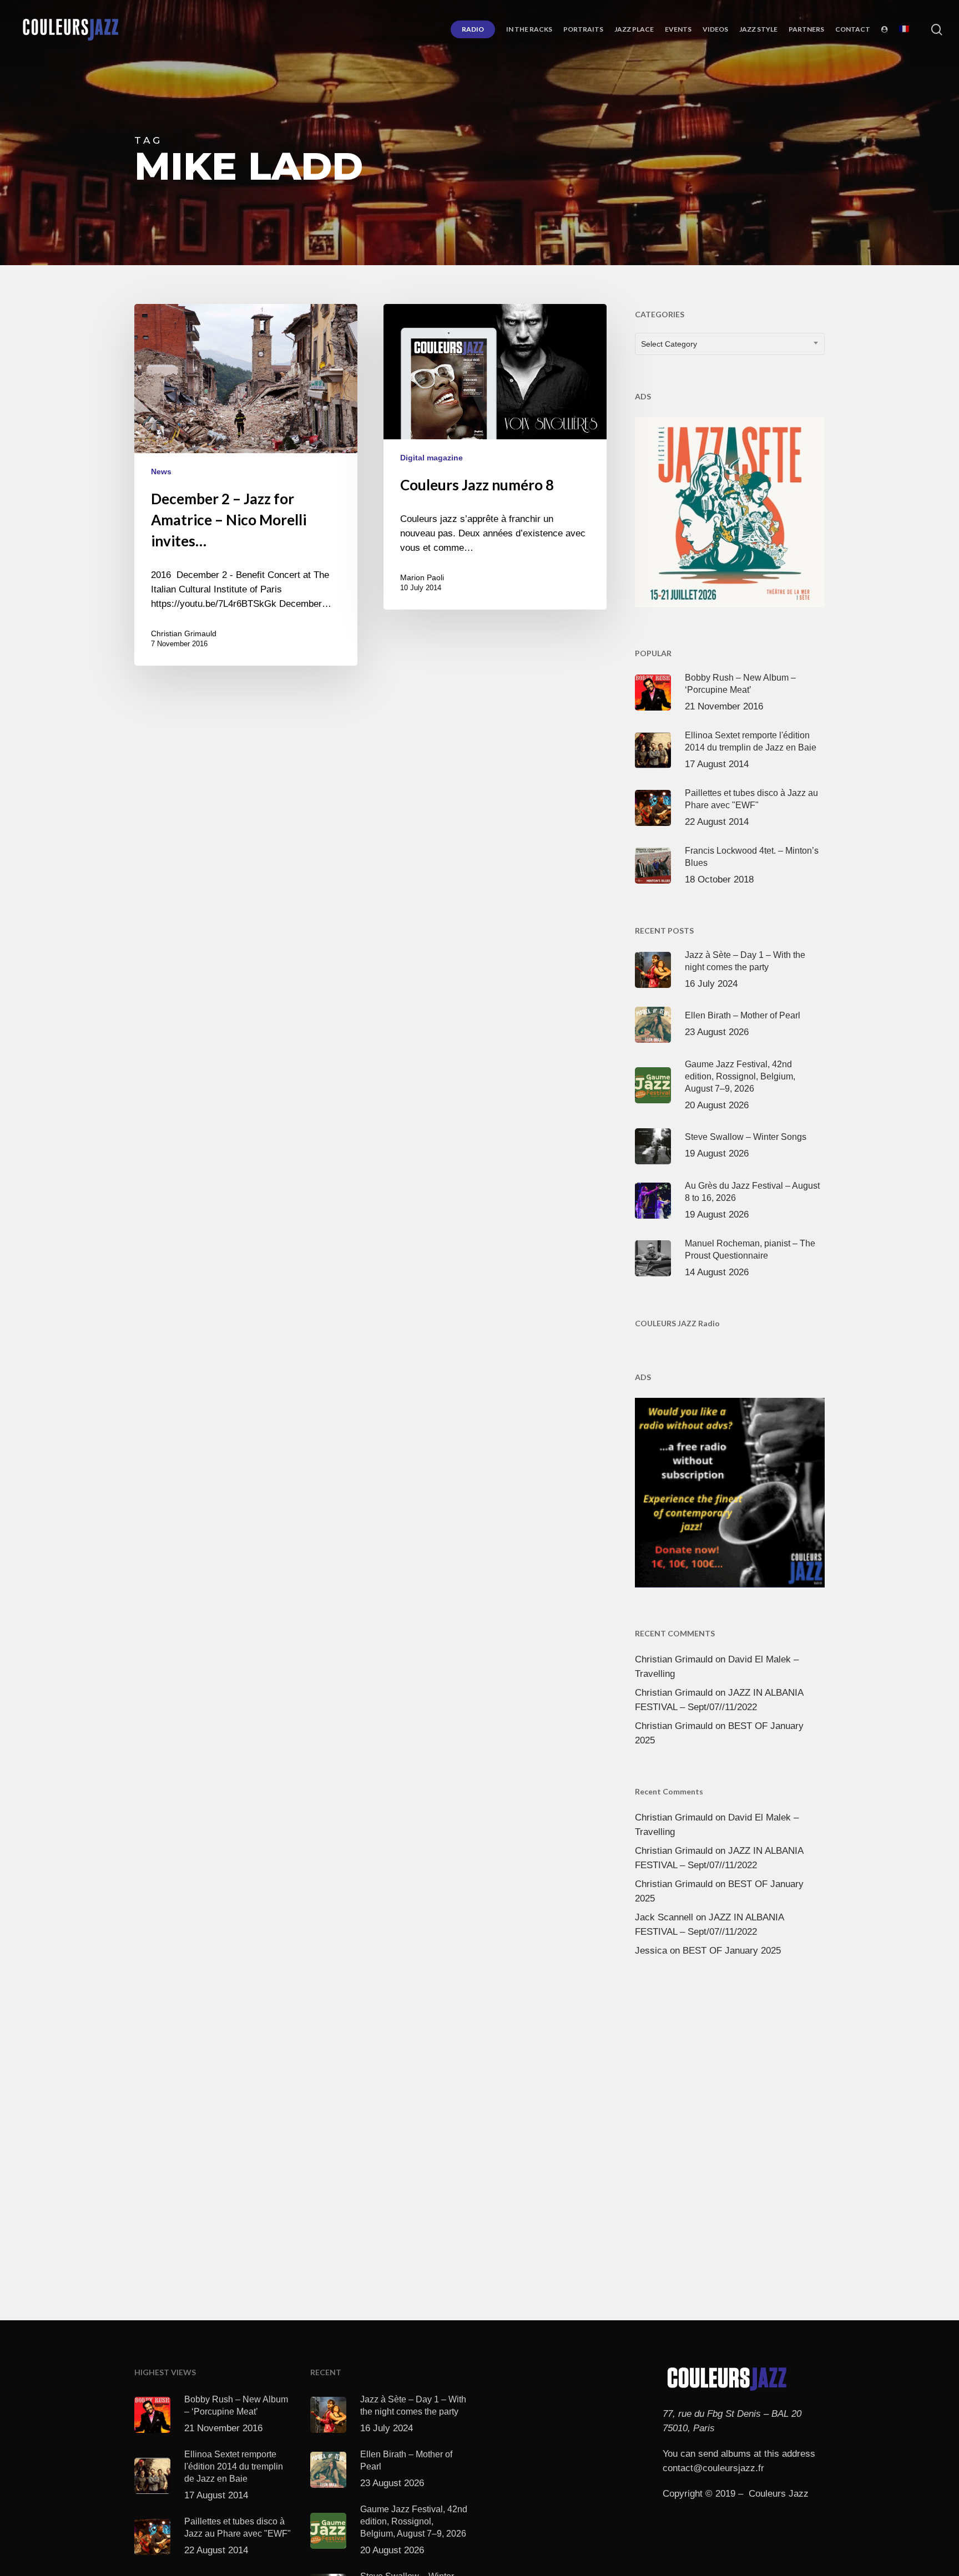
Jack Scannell (664, 1917)
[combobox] (730, 344)
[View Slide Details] (730, 510)
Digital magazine (431, 458)
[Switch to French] (904, 29)
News (161, 471)
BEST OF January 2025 (732, 1951)
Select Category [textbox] (669, 344)
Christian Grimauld (184, 633)
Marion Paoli (422, 577)
